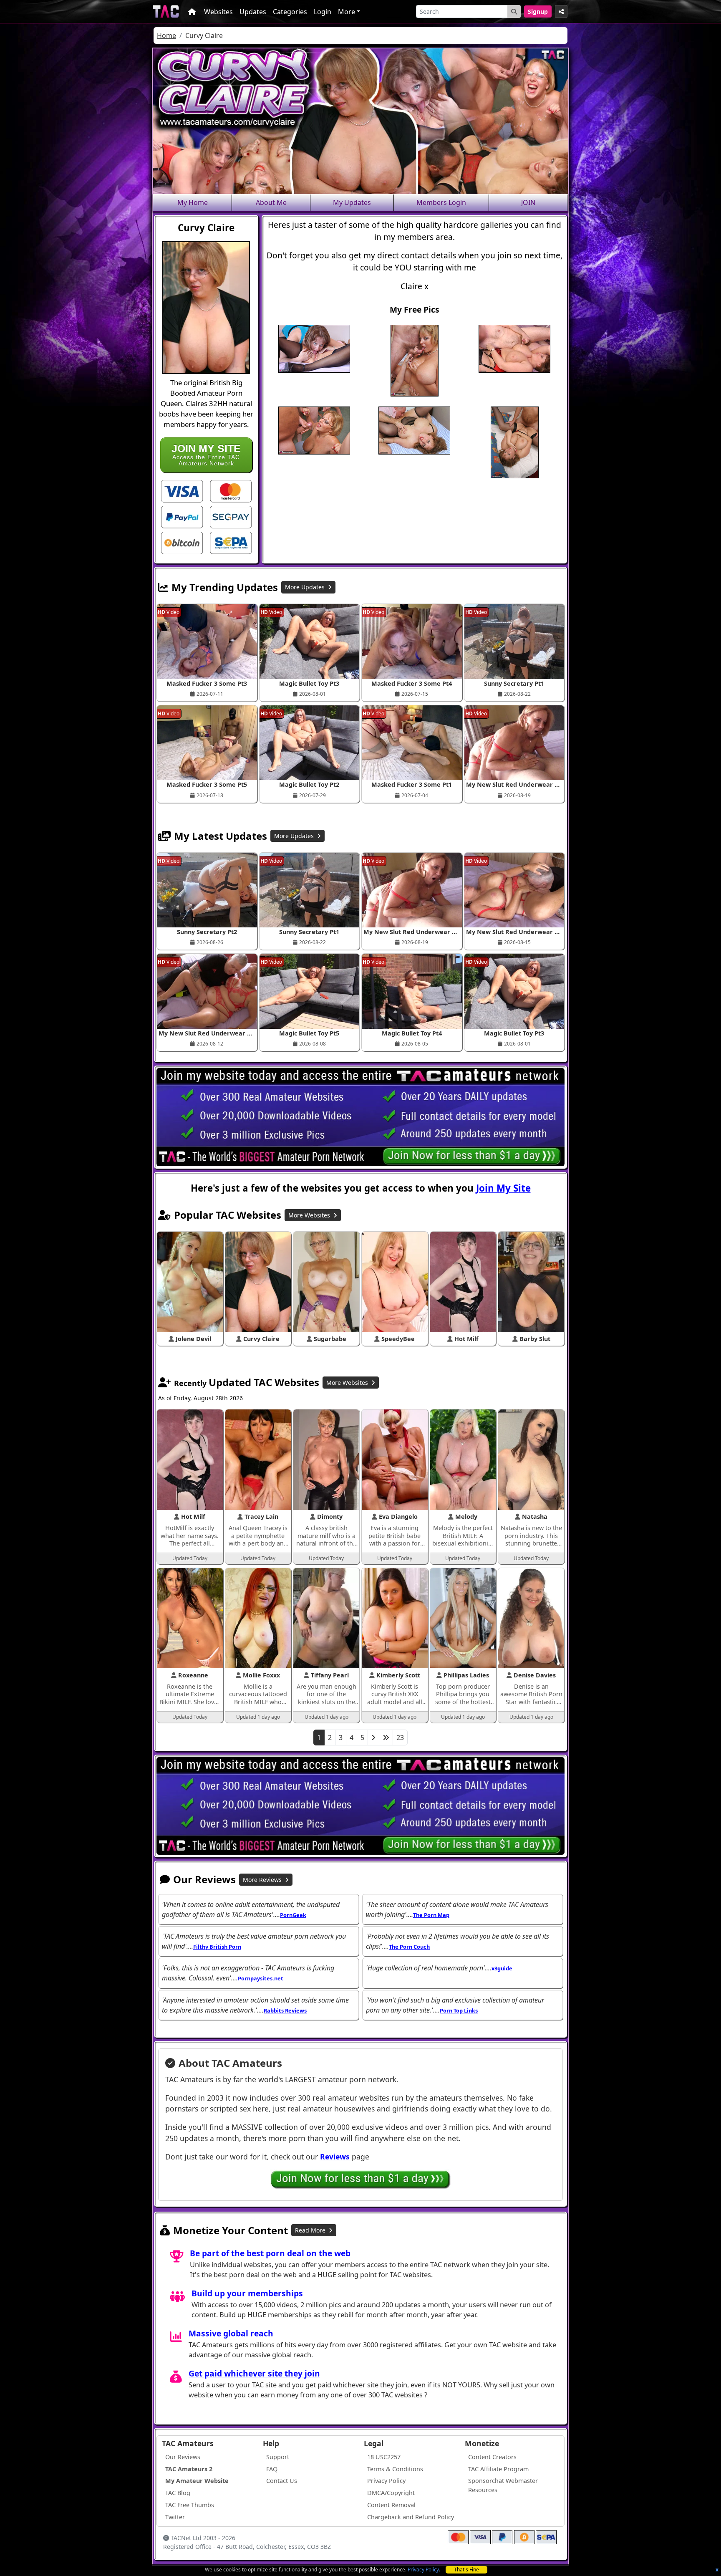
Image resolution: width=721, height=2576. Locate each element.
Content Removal (391, 2505)
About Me (271, 202)
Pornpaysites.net (261, 1978)
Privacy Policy (423, 2570)
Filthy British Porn (217, 1947)
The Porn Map (431, 1915)
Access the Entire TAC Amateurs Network (206, 455)
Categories (290, 12)
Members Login (441, 202)
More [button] (347, 12)
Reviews (335, 2157)
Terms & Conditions (395, 2469)
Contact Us (282, 2481)
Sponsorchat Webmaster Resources (503, 2485)
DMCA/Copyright (391, 2493)
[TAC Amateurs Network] (166, 11)
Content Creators (492, 2457)
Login (323, 12)
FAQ (272, 2469)
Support (278, 2457)
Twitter (175, 2517)
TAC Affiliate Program (498, 2469)
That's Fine (466, 2570)
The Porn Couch (409, 1947)
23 (400, 1738)
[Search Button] (514, 11)
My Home (193, 202)
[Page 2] (373, 1738)
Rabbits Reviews (285, 2010)
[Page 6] (386, 1738)
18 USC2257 (384, 2457)
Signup (538, 11)
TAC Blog (178, 2493)
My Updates (352, 202)
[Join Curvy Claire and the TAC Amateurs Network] (182, 490)
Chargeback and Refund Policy (411, 2517)
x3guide (502, 1968)
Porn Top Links (459, 2010)
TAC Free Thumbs (190, 2505)
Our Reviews (183, 2457)
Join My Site (503, 1188)
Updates (253, 12)
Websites (218, 12)
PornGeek (293, 1915)
